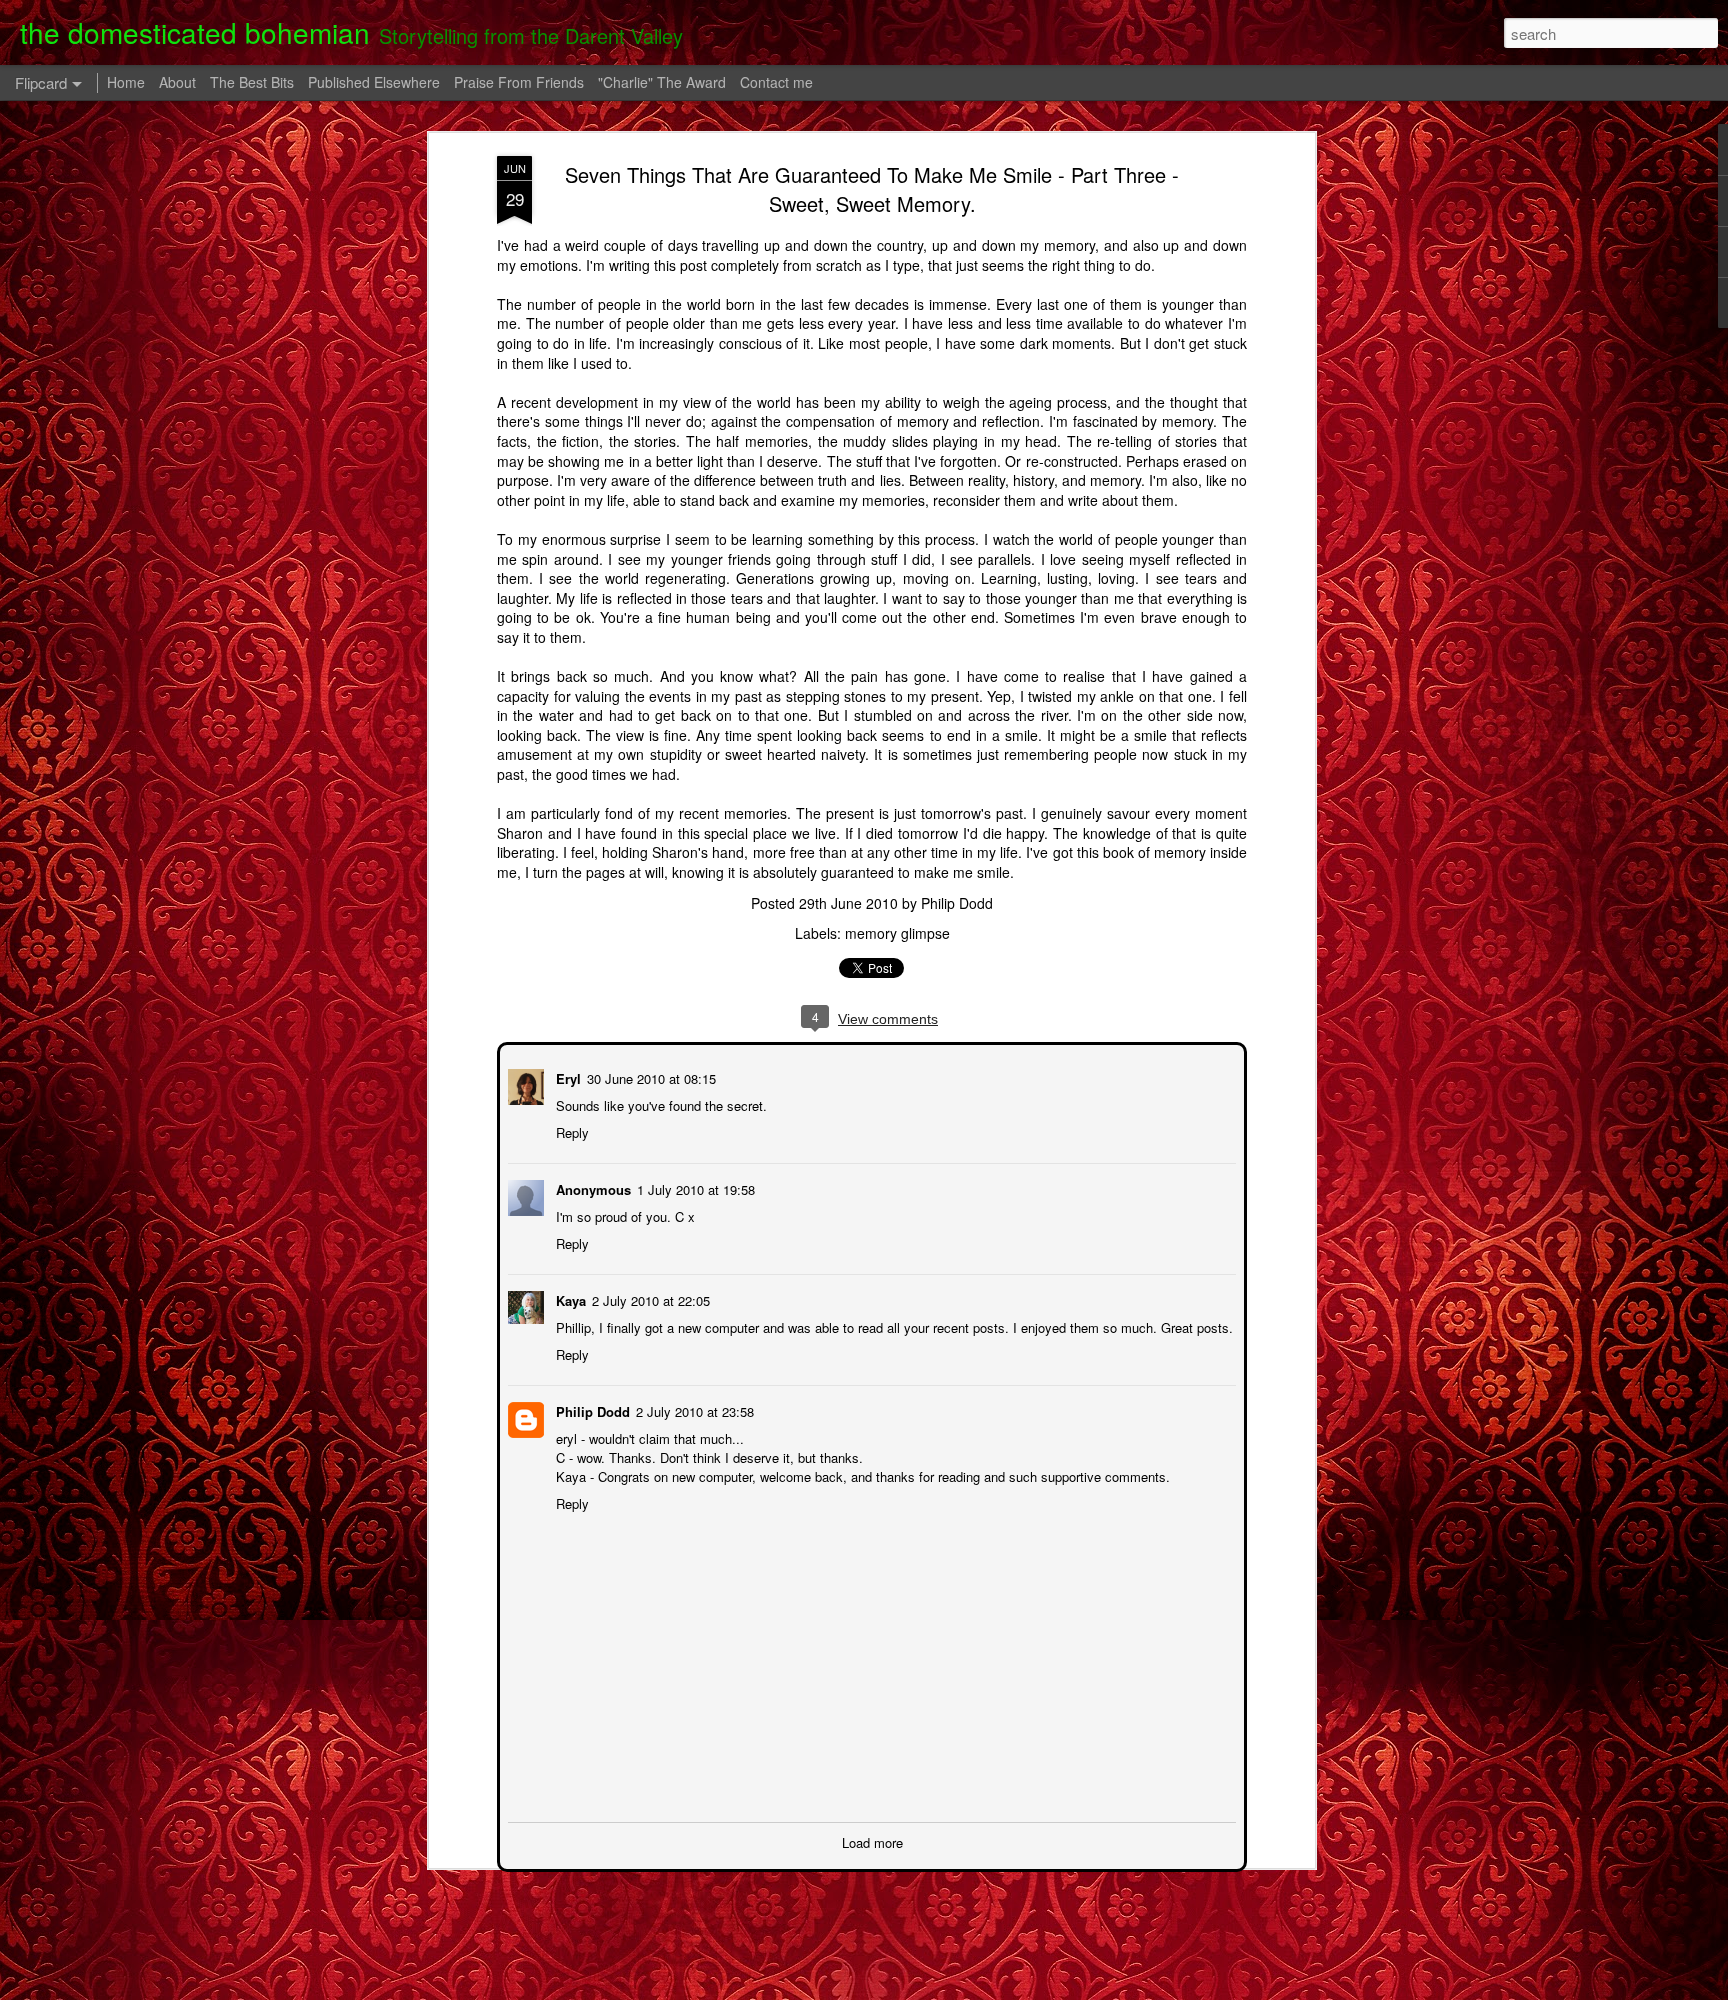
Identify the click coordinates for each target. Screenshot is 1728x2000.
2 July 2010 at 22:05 (649, 1298)
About (177, 82)
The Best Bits (252, 82)
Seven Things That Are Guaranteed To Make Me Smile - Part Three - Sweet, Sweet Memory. (872, 189)
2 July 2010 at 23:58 (693, 1409)
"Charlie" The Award (662, 82)
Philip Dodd (957, 903)
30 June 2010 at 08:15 (649, 1076)
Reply (570, 1130)
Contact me (776, 82)
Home (126, 82)
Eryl (566, 1076)
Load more (872, 1840)
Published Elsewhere (374, 82)
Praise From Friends (519, 82)
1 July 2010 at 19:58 (694, 1187)
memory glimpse (897, 933)
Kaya (569, 1298)
